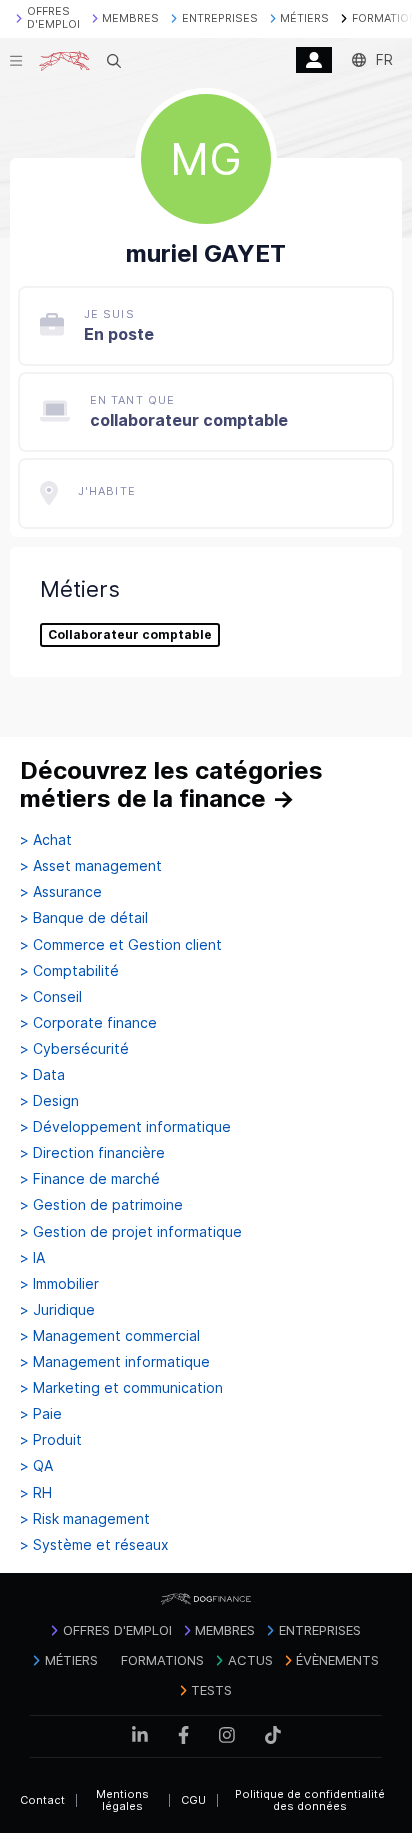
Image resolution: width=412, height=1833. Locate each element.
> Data (42, 1075)
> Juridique (57, 1310)
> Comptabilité (69, 971)
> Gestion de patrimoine (101, 1205)
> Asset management (91, 866)
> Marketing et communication (121, 1388)
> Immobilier (59, 1284)
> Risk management (85, 1519)
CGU (193, 1800)
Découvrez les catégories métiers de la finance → (171, 784)
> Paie (41, 1414)
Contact (42, 1800)
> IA (32, 1258)
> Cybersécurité (74, 1049)
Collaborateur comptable (130, 635)
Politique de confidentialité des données (310, 1800)
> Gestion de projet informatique (131, 1232)
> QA (36, 1466)
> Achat (46, 840)
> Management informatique (115, 1362)
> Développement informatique (125, 1127)
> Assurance (61, 892)
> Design (49, 1101)
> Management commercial (110, 1336)
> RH (36, 1493)
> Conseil (51, 997)
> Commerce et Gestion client (121, 945)
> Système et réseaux (94, 1545)
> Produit (51, 1440)
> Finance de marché (90, 1179)
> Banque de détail (84, 918)
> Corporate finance (88, 1023)
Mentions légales (122, 1800)
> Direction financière (92, 1153)
